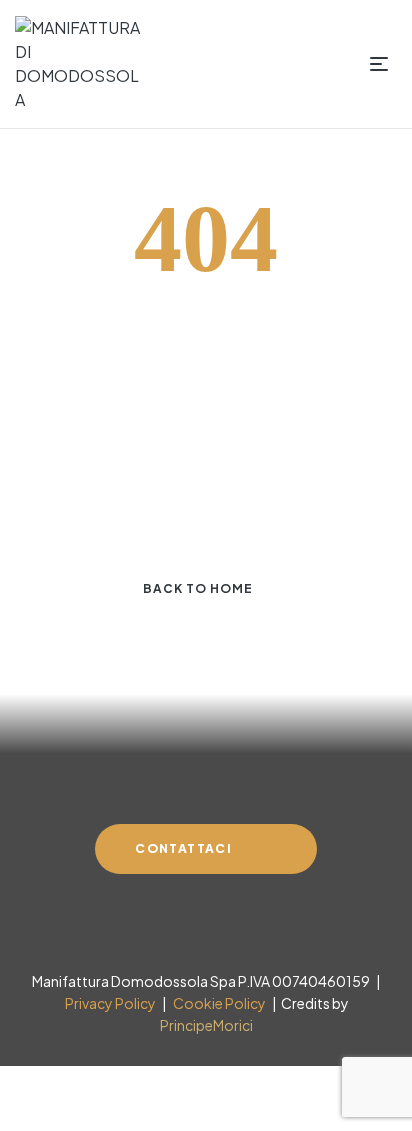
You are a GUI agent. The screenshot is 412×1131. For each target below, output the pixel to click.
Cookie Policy (217, 1003)
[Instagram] (206, 923)
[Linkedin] (242, 923)
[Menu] (383, 64)
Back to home (198, 588)
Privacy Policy (109, 1003)
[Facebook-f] (170, 923)
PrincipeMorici (206, 1025)
